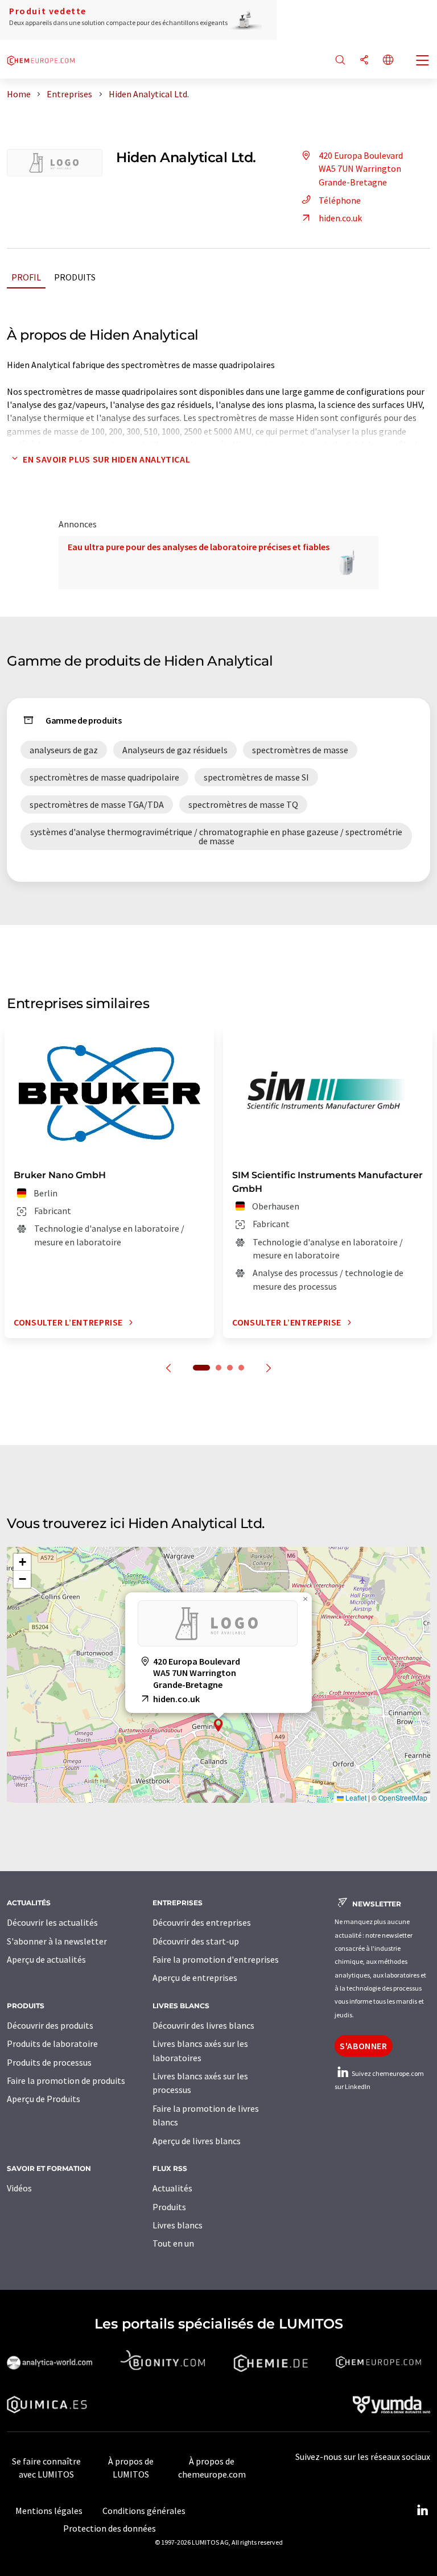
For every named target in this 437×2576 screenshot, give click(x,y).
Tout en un (173, 2243)
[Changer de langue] (388, 61)
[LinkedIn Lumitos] (422, 2511)
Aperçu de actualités (46, 1959)
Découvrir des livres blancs (203, 2025)
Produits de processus (49, 2062)
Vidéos (19, 2188)
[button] (218, 1725)
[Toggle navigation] (423, 61)
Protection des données (110, 2528)
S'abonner (364, 2046)
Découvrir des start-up (196, 1941)
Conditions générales (144, 2511)
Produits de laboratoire (52, 2044)
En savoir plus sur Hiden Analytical (106, 459)
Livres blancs (178, 2225)
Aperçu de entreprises (195, 1978)
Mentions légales (49, 2511)
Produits (75, 277)
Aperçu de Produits (44, 2099)
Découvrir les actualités (52, 1922)
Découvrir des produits (50, 2025)
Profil (26, 277)
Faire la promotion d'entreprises (216, 1959)
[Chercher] (340, 61)
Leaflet (355, 1797)
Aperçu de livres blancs (197, 2141)
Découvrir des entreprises (202, 1922)
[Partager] (364, 61)
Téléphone (340, 200)
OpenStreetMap (403, 1797)
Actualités (172, 2188)
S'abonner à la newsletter (57, 1941)
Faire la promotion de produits (66, 2080)
